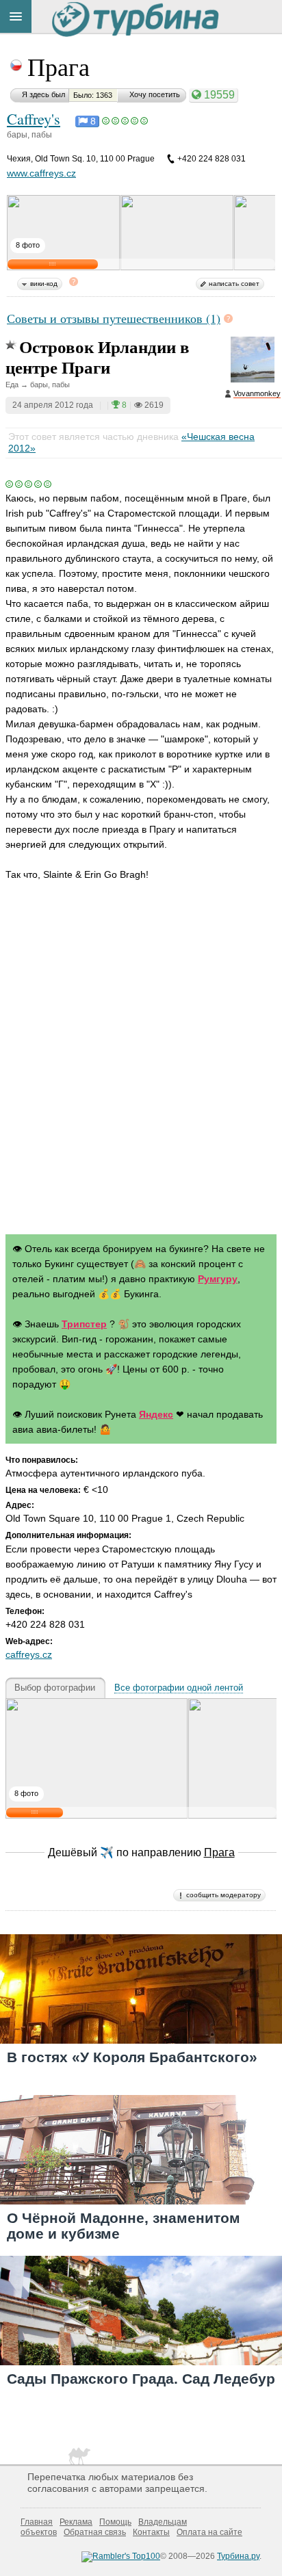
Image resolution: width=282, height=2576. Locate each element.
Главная (37, 2522)
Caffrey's (34, 118)
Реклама (76, 2522)
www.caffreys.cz (41, 173)
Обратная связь (95, 2532)
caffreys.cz (29, 1654)
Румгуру (218, 1279)
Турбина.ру (238, 2556)
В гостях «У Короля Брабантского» (132, 2057)
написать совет (234, 284)
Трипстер (84, 1324)
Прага (59, 66)
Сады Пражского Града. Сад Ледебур (141, 2379)
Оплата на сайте (209, 2532)
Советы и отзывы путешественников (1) (114, 318)
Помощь (115, 2522)
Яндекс (156, 1414)
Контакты (151, 2532)
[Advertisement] (141, 1071)
